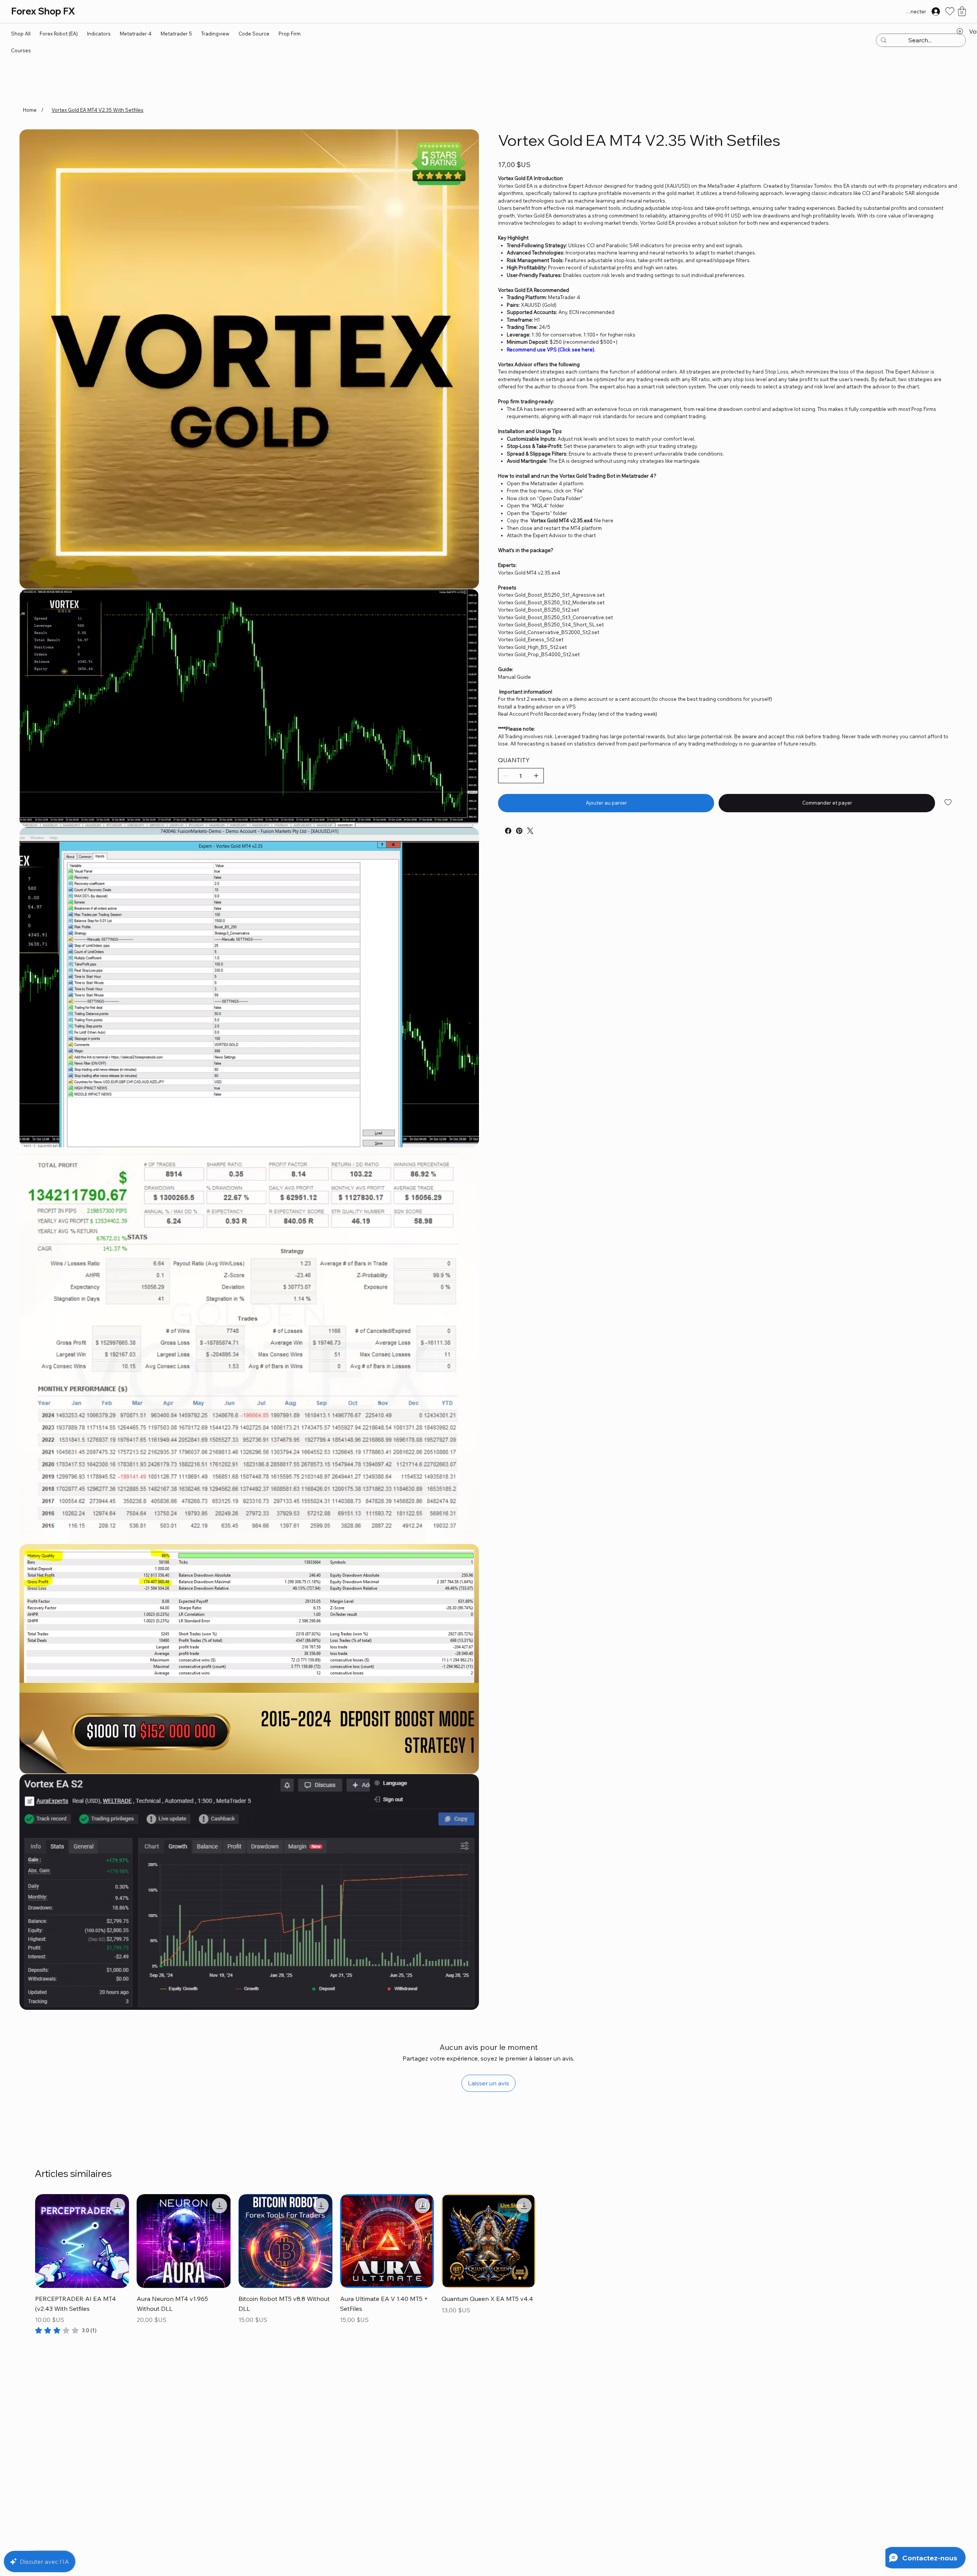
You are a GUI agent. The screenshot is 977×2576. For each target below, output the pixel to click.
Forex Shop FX (43, 11)
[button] (962, 11)
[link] (66, 2330)
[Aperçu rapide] (82, 2241)
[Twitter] (530, 831)
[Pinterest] (519, 831)
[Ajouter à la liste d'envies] (949, 802)
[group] (488, 2264)
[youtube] (500, 828)
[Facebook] (508, 831)
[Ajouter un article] (536, 776)
